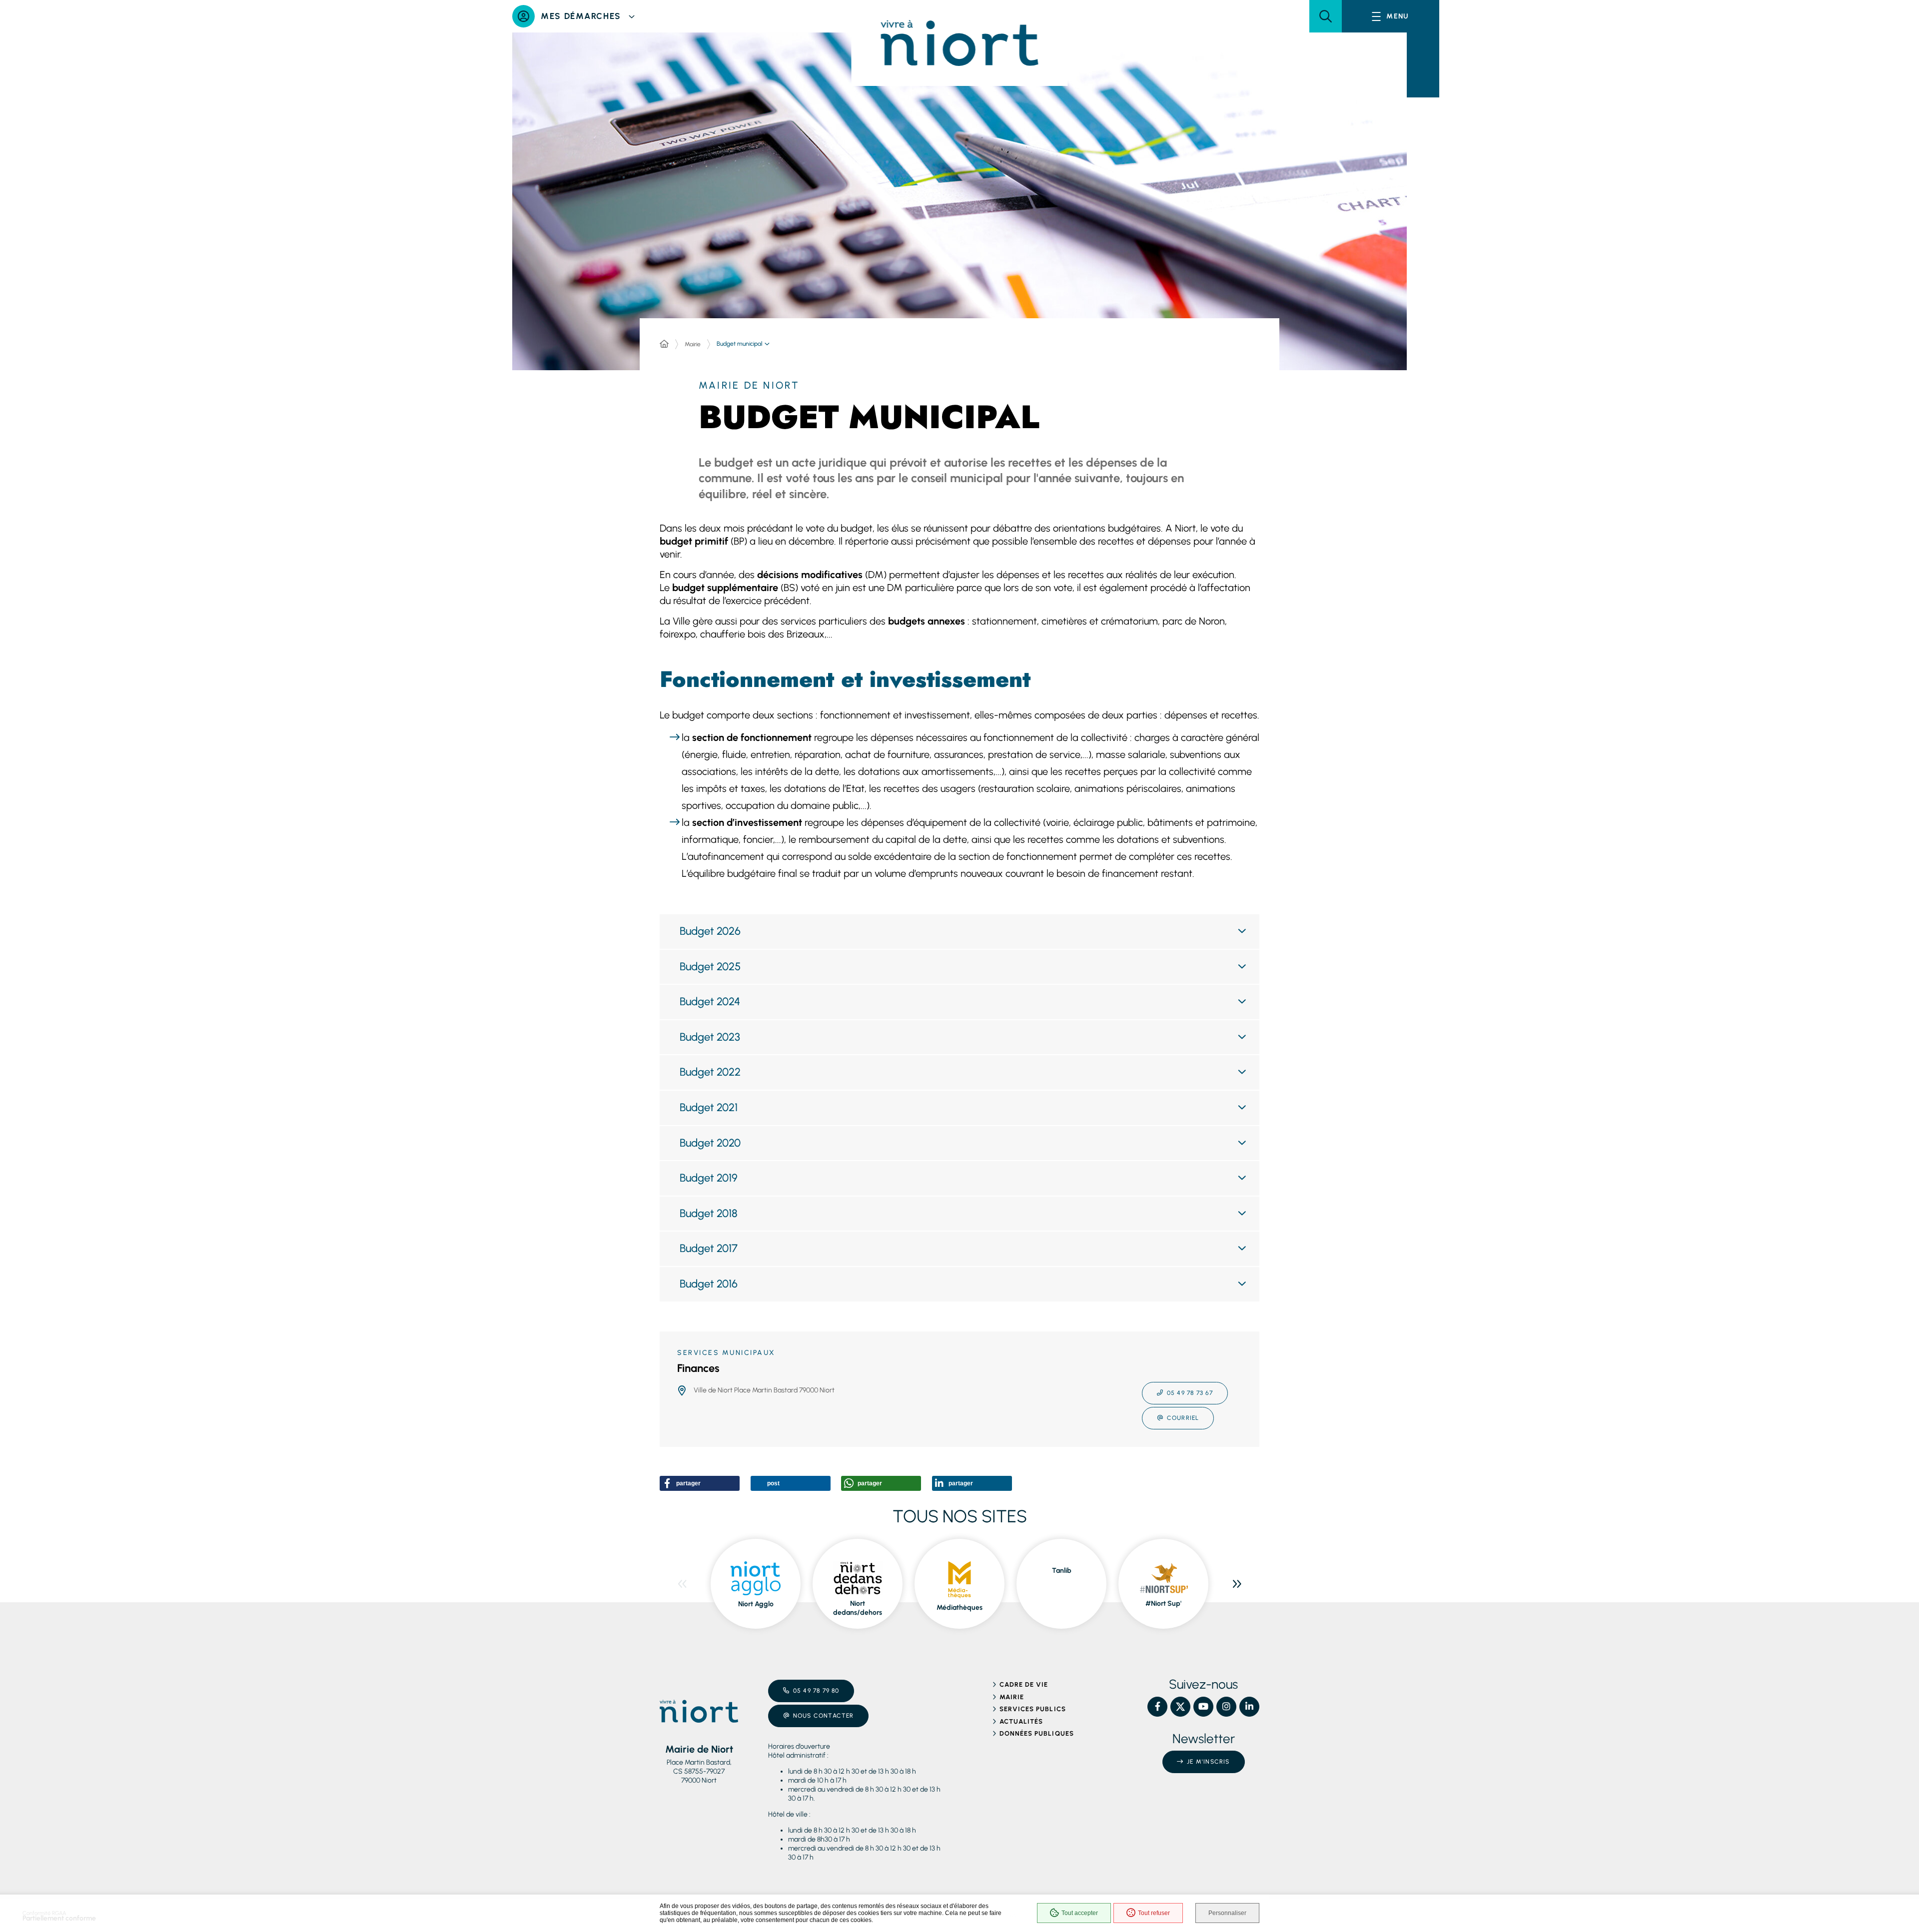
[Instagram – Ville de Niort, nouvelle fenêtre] (1226, 1707)
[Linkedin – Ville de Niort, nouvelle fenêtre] (1249, 1707)
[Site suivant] (1237, 1584)
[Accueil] (664, 344)
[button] (1326, 16)
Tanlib (1062, 1571)
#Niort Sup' (1163, 1604)
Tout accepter (1080, 1913)
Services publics (1033, 1709)
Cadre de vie (1024, 1684)
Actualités (1021, 1721)
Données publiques (1037, 1733)
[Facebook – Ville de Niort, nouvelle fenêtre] (1157, 1707)
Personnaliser (1227, 1913)
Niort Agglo (756, 1604)
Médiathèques (959, 1608)
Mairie (693, 344)
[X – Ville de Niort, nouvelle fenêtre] (1180, 1707)
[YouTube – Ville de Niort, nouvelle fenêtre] (1203, 1707)
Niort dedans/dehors (858, 1608)
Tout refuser (1154, 1913)
